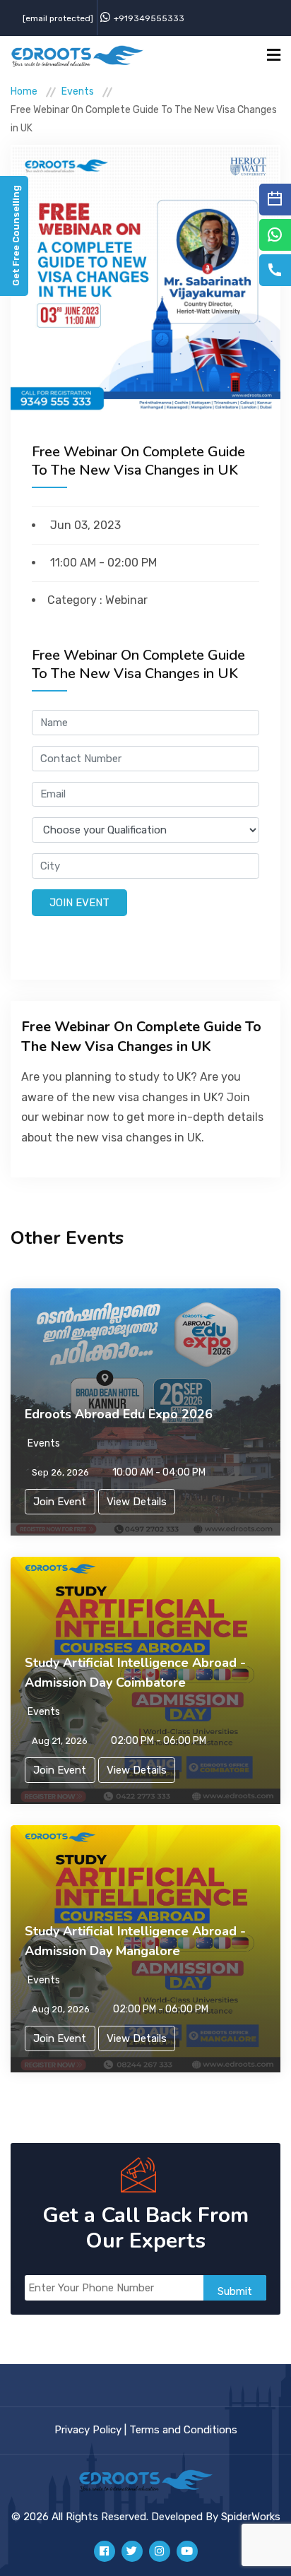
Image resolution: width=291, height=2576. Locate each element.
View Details (137, 1502)
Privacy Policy (88, 2430)
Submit (235, 2291)
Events (78, 91)
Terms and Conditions (183, 2430)
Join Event (79, 903)
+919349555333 (149, 18)
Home (24, 91)
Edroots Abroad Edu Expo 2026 (119, 1414)
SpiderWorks (251, 2517)
